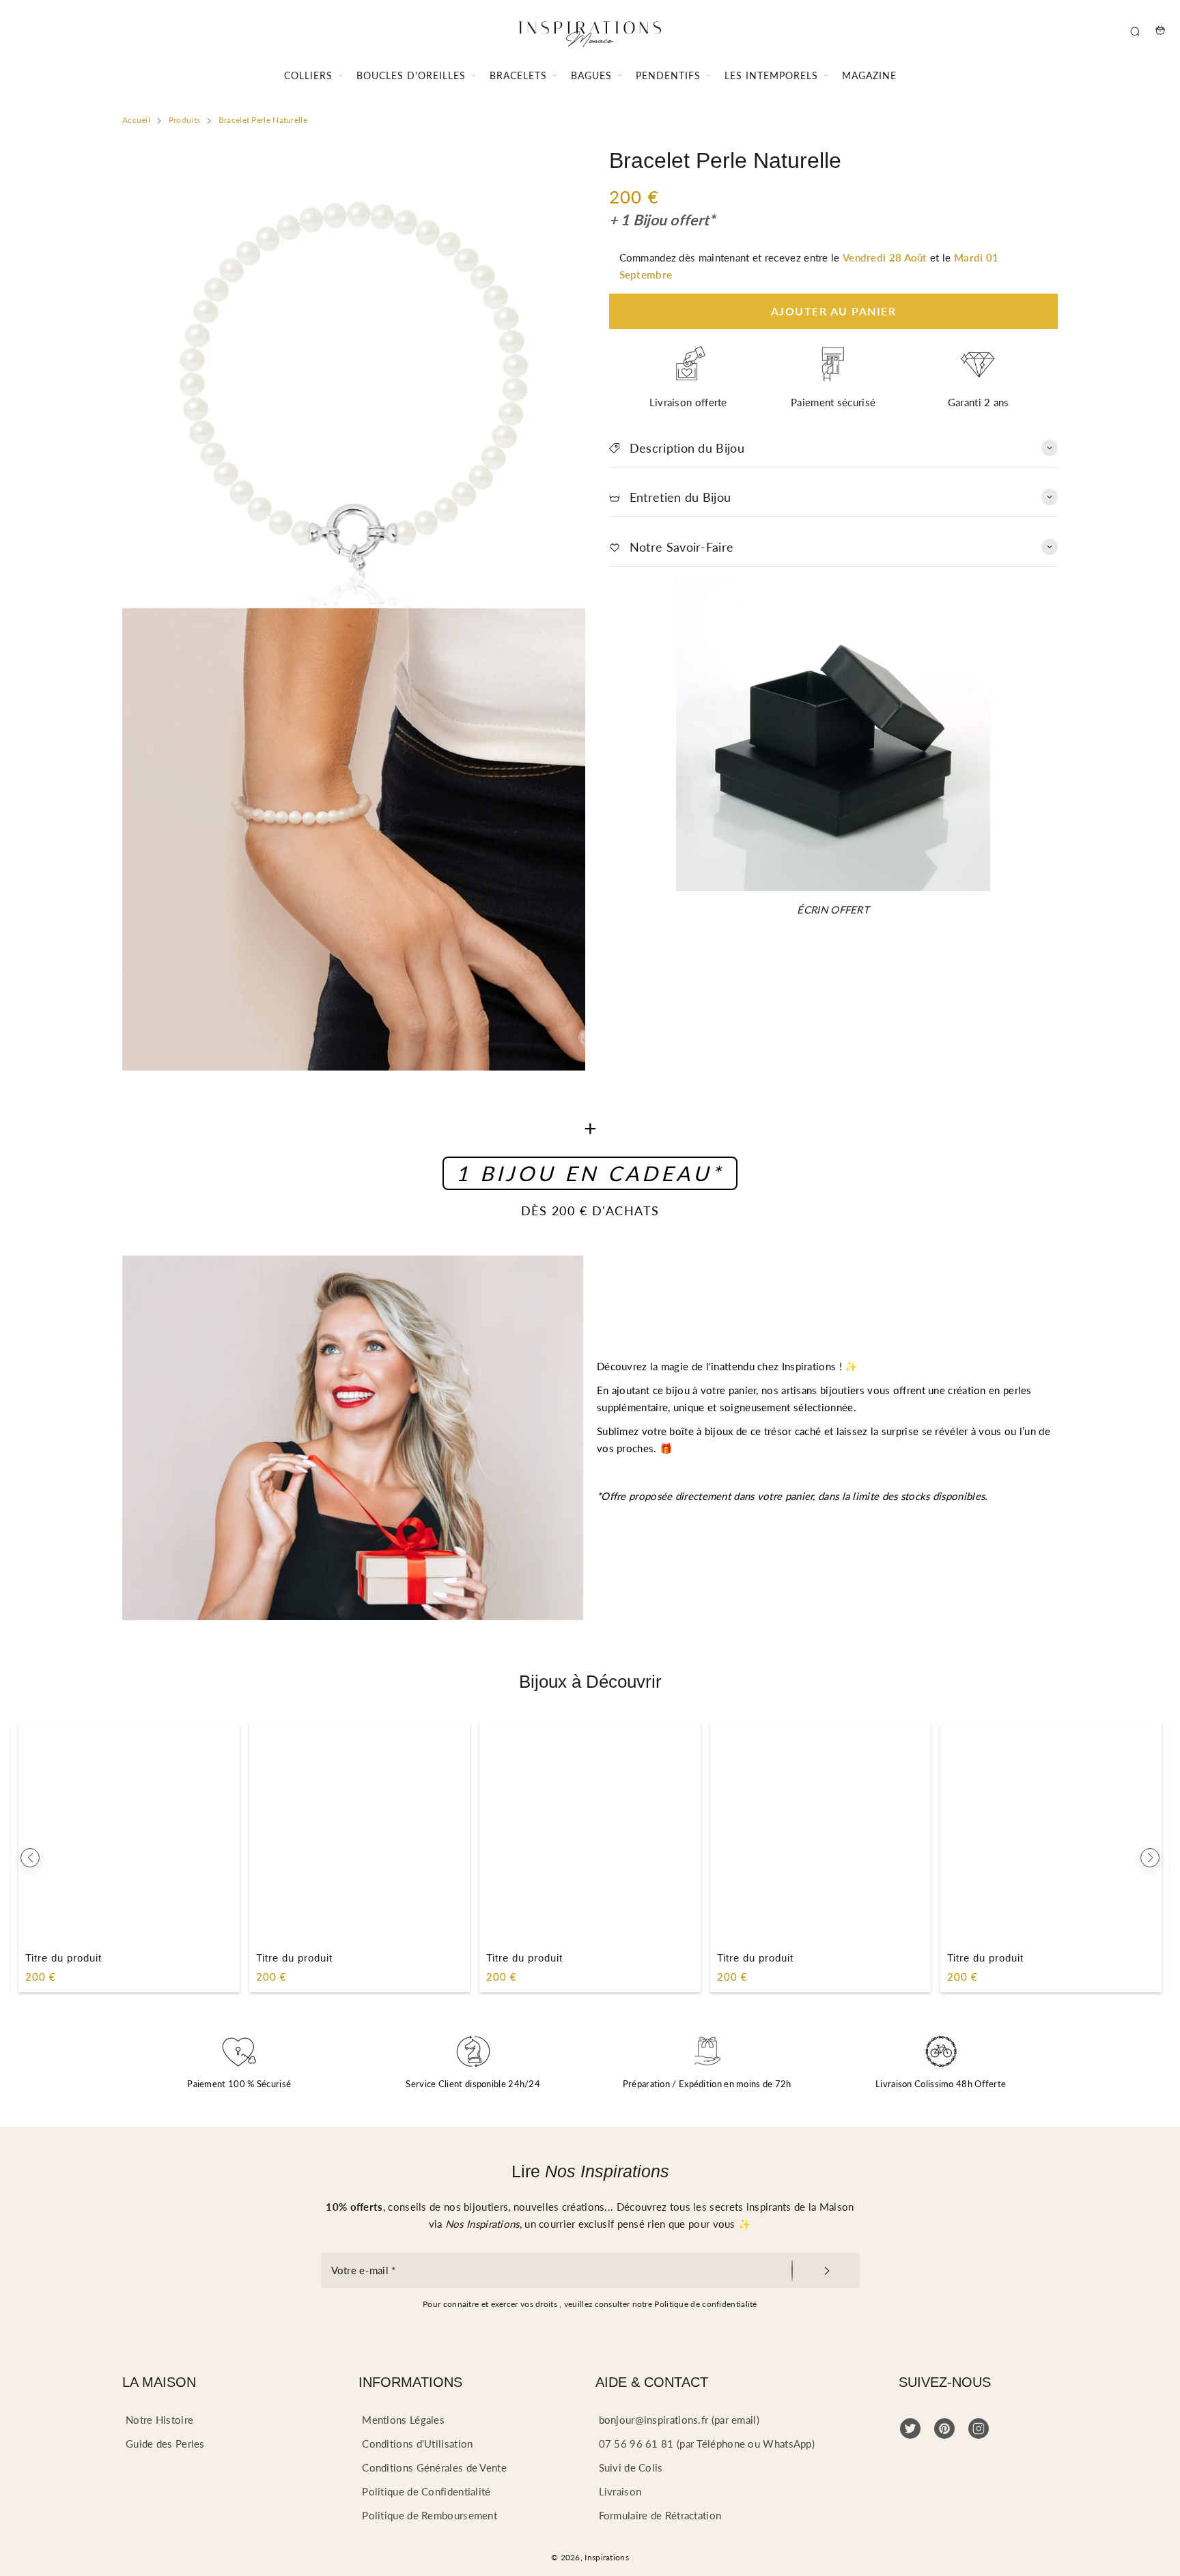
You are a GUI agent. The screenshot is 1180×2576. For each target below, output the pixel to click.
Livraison (620, 2491)
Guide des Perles (165, 2444)
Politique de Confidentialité (426, 2491)
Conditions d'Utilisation (417, 2444)
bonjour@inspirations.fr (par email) (679, 2420)
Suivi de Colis (631, 2467)
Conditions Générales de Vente (434, 2467)
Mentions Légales (403, 2420)
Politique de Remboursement (430, 2515)
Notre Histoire (159, 2420)
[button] (30, 1858)
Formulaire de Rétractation (660, 2515)
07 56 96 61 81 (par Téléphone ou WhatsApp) (707, 2444)
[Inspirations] (590, 30)
